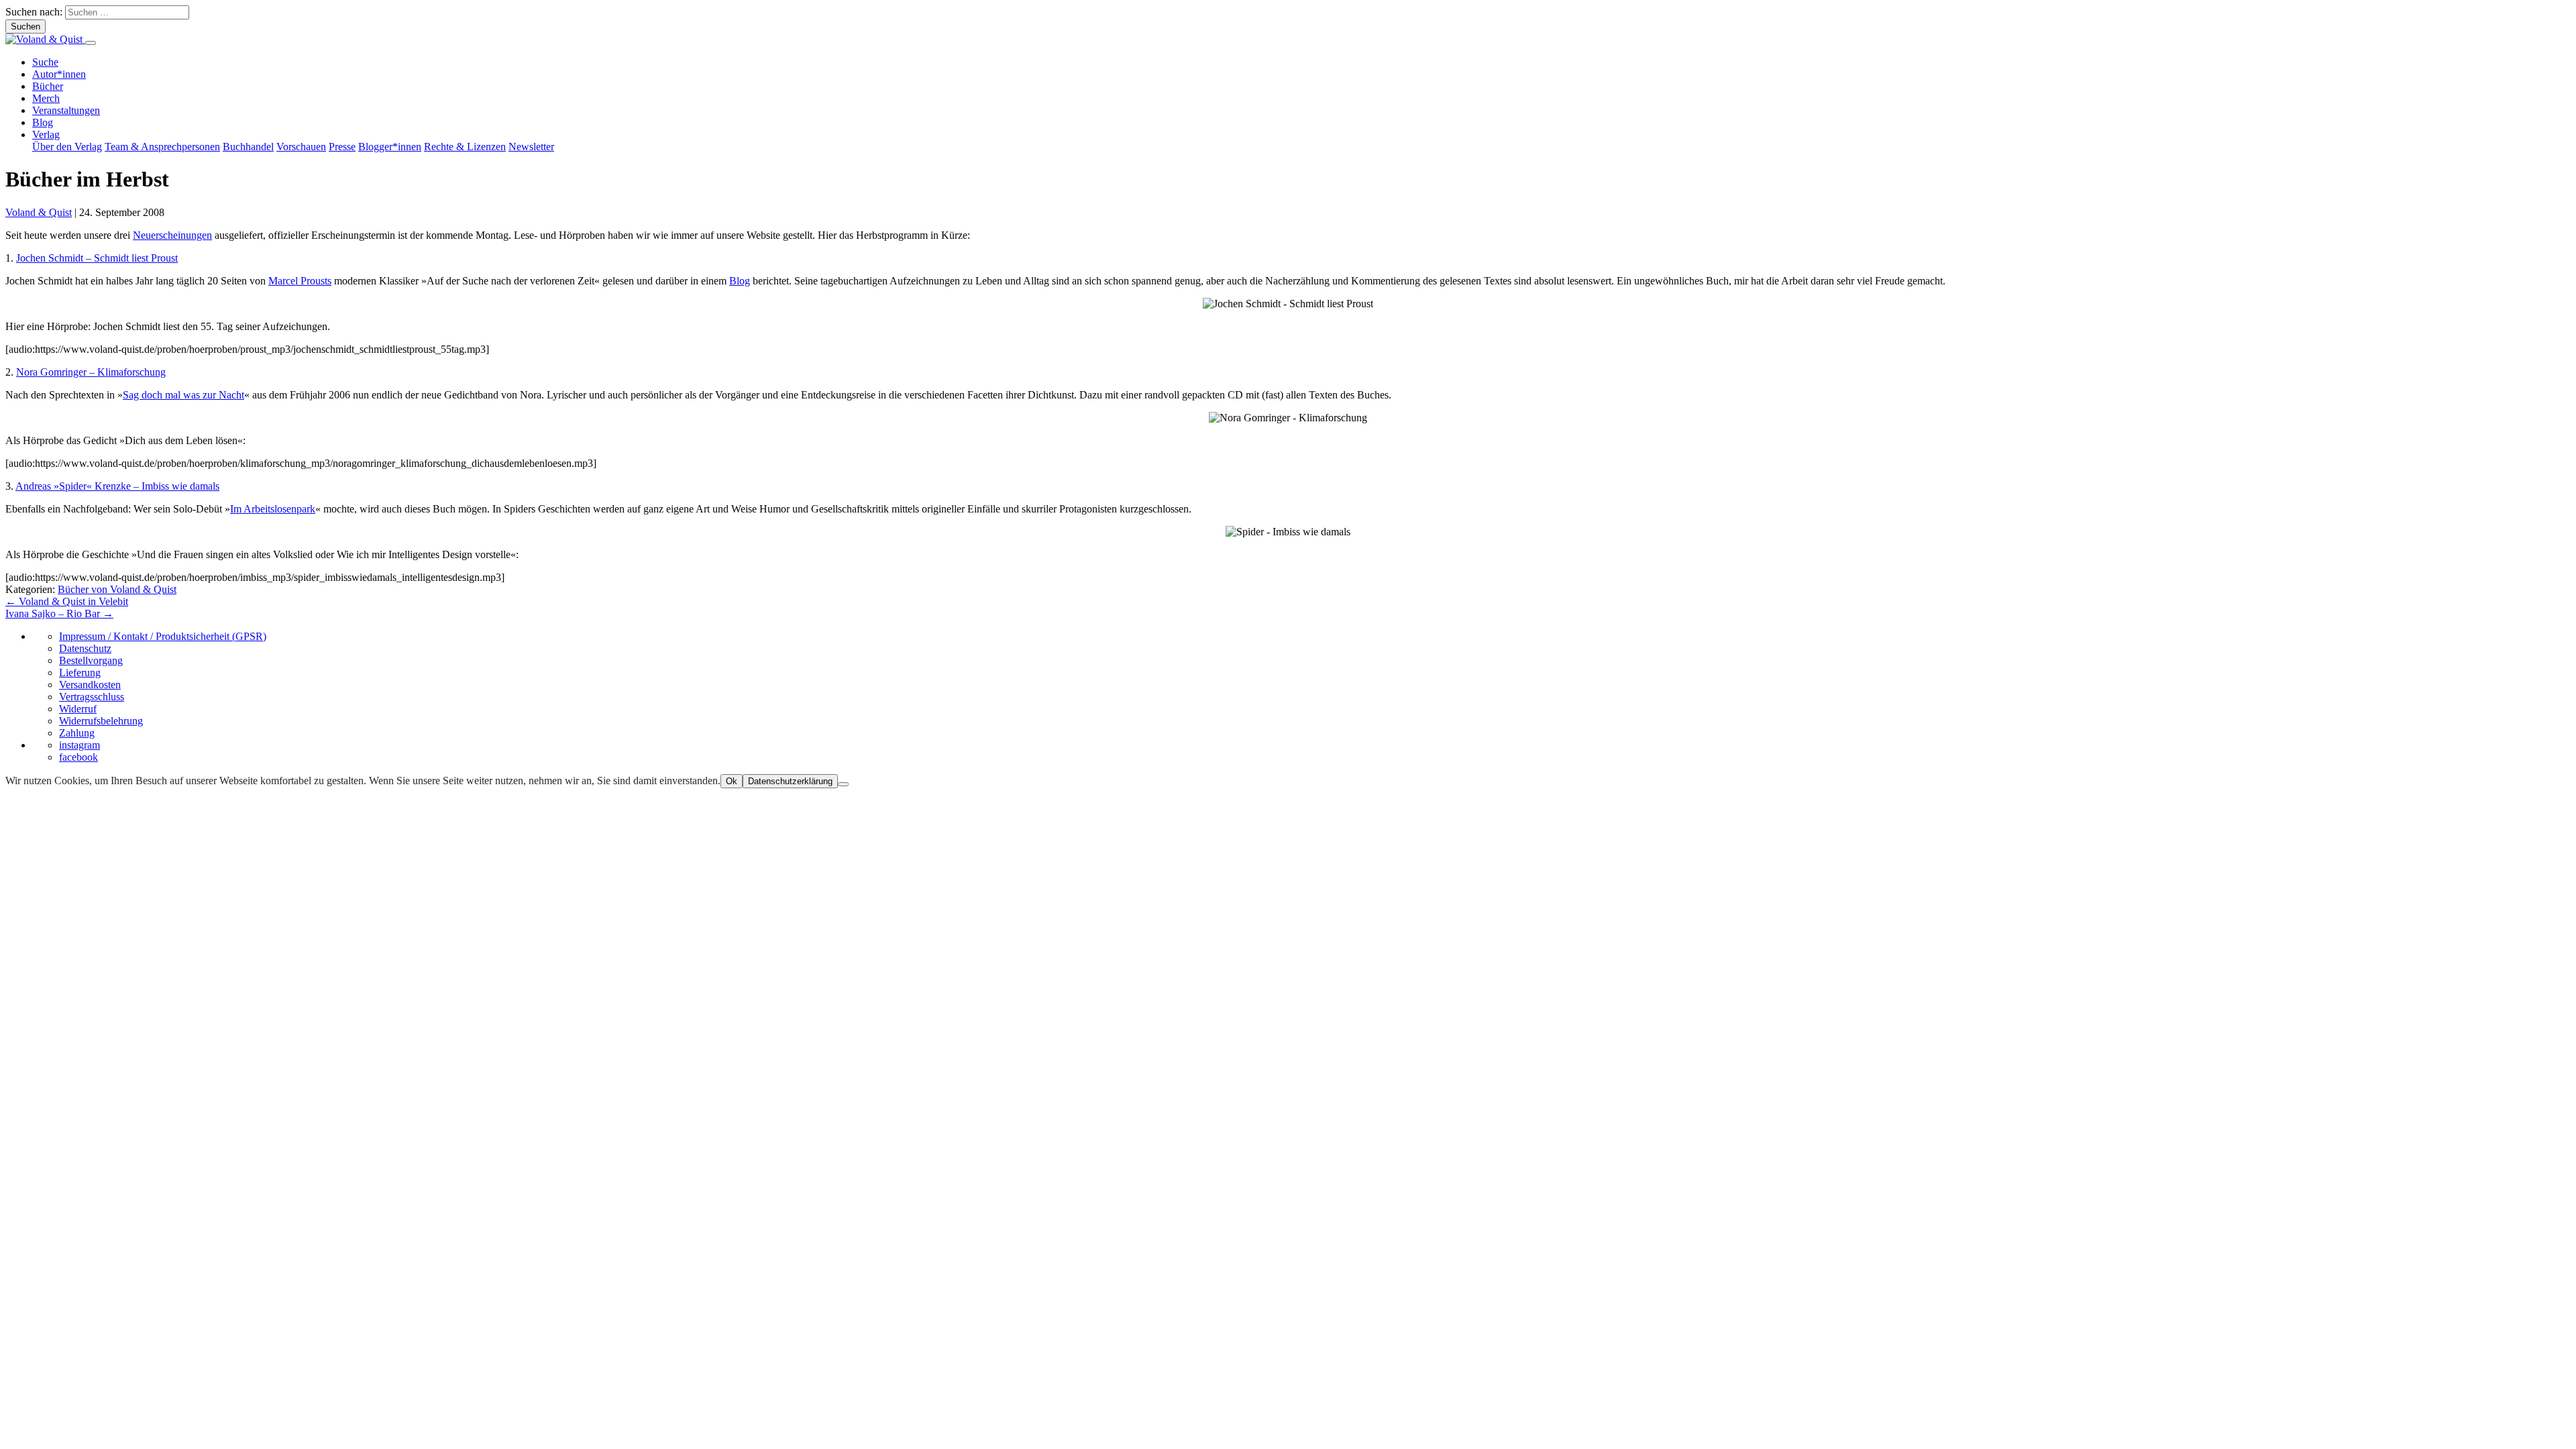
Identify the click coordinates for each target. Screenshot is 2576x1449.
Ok (732, 781)
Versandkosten (90, 685)
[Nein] (843, 784)
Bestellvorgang (91, 660)
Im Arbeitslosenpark (273, 509)
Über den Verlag (67, 147)
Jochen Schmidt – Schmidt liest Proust (97, 258)
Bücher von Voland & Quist (117, 589)
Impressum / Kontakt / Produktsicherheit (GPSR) (163, 636)
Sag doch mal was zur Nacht (183, 395)
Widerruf (78, 709)
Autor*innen (59, 74)
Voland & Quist (39, 212)
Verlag (46, 135)
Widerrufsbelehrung (101, 721)
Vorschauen (301, 147)
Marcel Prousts (300, 281)
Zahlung (77, 733)
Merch (46, 98)
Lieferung (80, 673)
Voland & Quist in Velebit (67, 601)
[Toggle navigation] (91, 43)
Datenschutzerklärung (790, 781)
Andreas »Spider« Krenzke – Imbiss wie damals (117, 486)
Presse (342, 147)
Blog (43, 122)
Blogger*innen (390, 147)
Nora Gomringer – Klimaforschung (91, 372)
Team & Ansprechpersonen (162, 147)
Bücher (48, 86)
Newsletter (531, 147)
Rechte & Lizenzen (465, 147)
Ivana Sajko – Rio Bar (59, 613)
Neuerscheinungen (172, 235)
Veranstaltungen (66, 110)
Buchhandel (248, 147)
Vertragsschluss (92, 697)
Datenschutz (85, 648)
